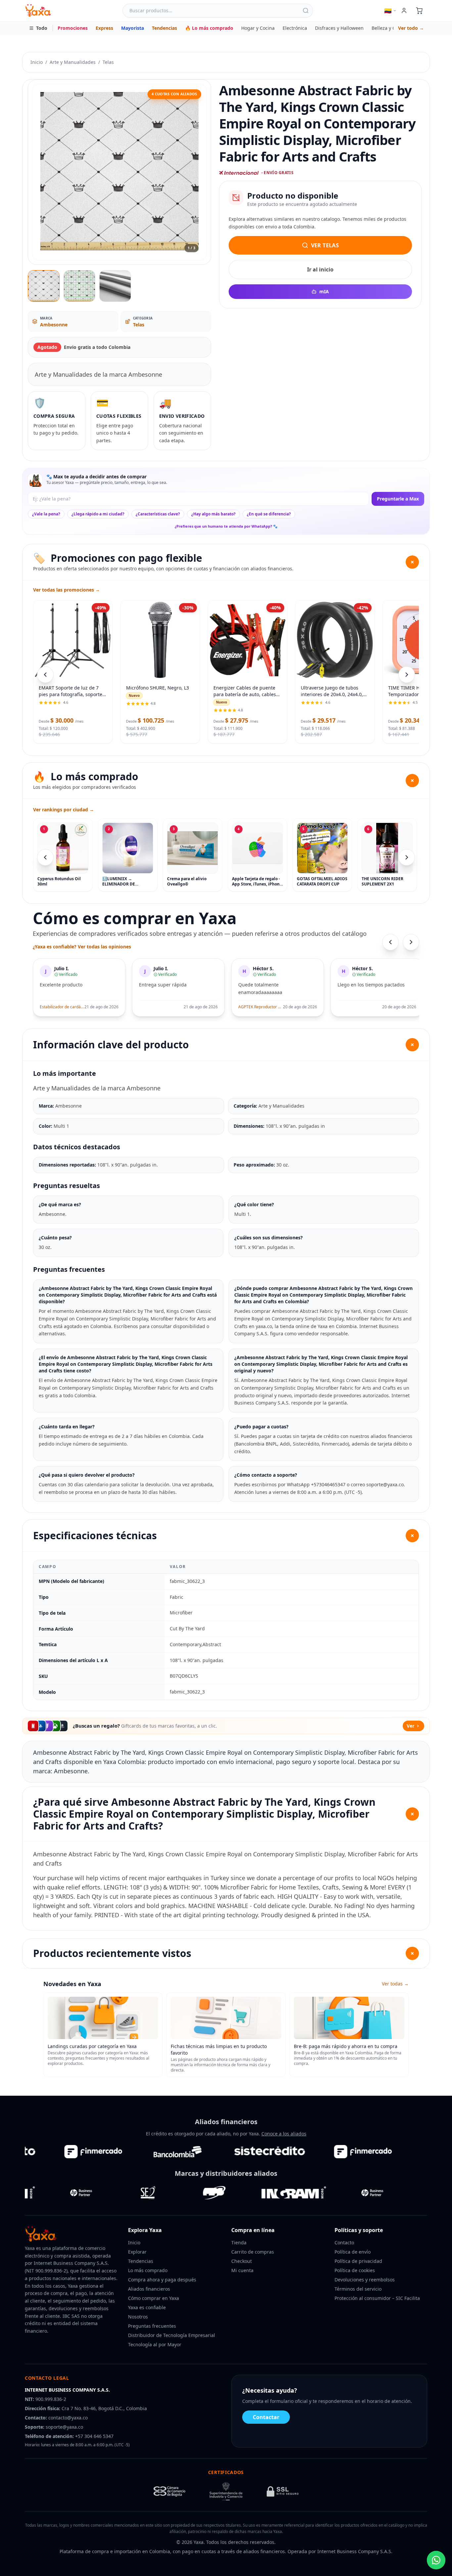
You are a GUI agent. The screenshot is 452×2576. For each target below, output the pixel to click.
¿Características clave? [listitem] (158, 514)
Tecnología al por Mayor (155, 2344)
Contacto (344, 2242)
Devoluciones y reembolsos (365, 2280)
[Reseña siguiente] (411, 942)
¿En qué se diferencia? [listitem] (269, 514)
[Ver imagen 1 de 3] (44, 286)
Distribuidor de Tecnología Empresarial (172, 2335)
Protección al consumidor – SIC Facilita (377, 2298)
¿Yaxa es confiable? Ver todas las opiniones (82, 947)
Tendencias (164, 28)
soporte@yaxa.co (64, 2427)
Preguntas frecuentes (152, 2326)
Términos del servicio (358, 2289)
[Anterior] (45, 857)
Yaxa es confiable (147, 2307)
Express (104, 28)
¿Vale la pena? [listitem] (46, 514)
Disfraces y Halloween (339, 28)
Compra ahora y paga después (162, 2280)
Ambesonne (54, 325)
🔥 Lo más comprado (209, 28)
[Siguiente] (407, 857)
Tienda (239, 2242)
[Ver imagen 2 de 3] (79, 286)
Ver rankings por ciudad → (64, 810)
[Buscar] (306, 11)
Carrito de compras (253, 2252)
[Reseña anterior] (390, 942)
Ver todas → (395, 1984)
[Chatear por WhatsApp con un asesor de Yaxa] (436, 2560)
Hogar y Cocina (258, 28)
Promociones (73, 28)
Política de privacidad (358, 2261)
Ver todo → (411, 28)
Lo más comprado (148, 2270)
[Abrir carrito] (419, 11)
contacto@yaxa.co (68, 2418)
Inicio (37, 62)
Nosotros (138, 2317)
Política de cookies (355, 2270)
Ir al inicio (320, 269)
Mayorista (133, 28)
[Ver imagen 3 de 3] (115, 286)
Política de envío (353, 2252)
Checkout (242, 2261)
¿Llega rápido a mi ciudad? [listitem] (98, 514)
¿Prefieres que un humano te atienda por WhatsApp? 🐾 (226, 526)
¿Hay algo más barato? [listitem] (213, 514)
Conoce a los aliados (284, 2134)
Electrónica (295, 28)
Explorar (137, 2252)
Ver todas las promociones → (67, 590)
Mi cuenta (242, 2270)
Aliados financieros (149, 2289)
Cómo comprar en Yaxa (154, 2298)
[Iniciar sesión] (404, 11)
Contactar (266, 2417)
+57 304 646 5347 (94, 2436)
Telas (108, 62)
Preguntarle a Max (398, 499)
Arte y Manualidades (73, 62)
